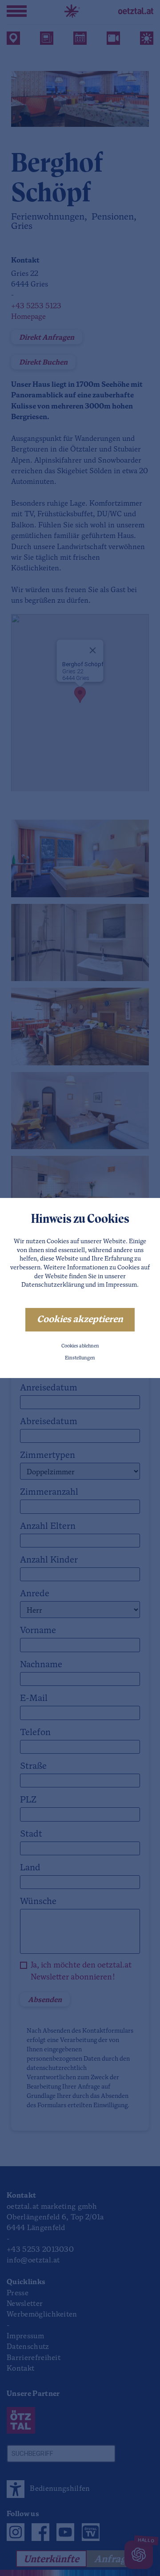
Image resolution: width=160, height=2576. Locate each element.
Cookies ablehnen (80, 1346)
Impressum (121, 1285)
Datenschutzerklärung (53, 1285)
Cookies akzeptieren (80, 1320)
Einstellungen (80, 1358)
